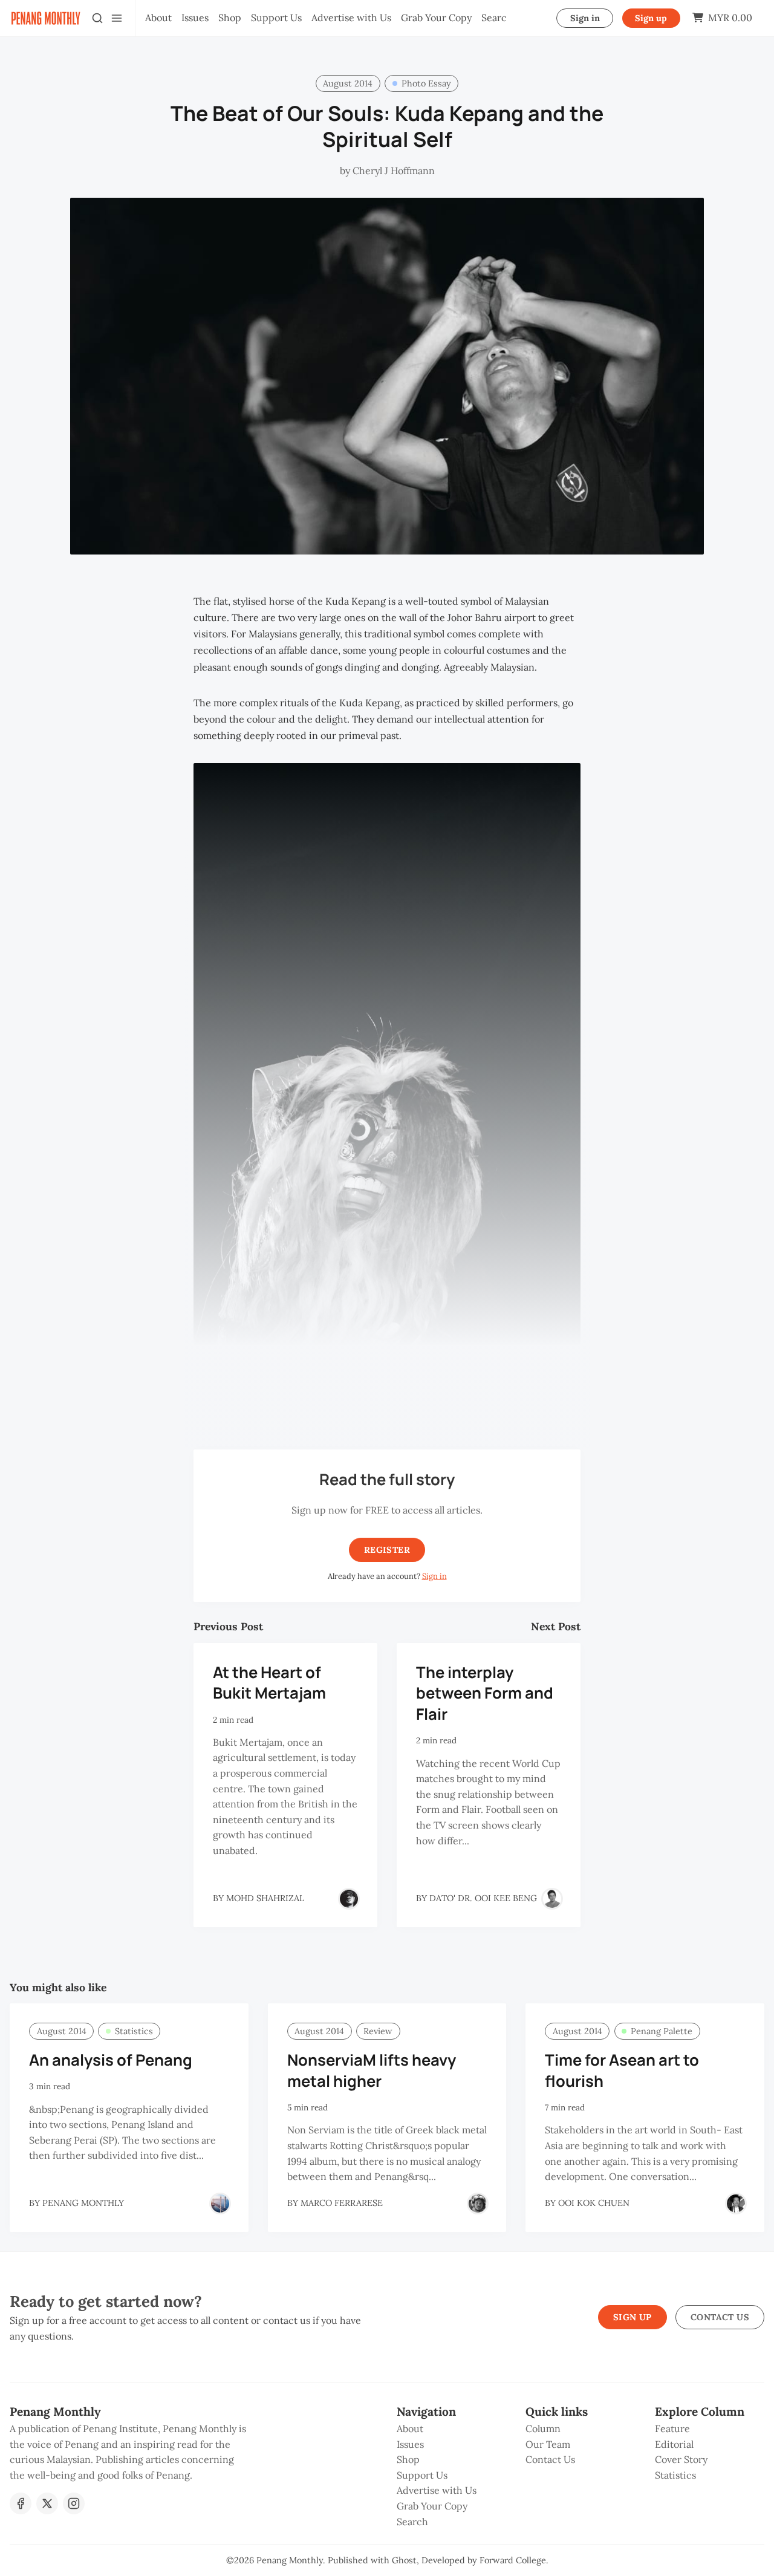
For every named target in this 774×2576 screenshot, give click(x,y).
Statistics (134, 2031)
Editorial (674, 2444)
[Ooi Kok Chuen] (736, 2204)
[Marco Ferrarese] (478, 2204)
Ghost (404, 2560)
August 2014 (348, 83)
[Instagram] (74, 2503)
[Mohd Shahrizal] (349, 1899)
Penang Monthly (290, 2560)
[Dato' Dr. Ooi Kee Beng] (552, 1899)
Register (387, 1550)
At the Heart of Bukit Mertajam (269, 1683)
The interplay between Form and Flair (485, 1693)
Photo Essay (426, 83)
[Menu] (117, 18)
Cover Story (681, 2459)
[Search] (97, 18)
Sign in (585, 18)
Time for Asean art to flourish (622, 2070)
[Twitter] (47, 2503)
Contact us (720, 2317)
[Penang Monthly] (220, 2204)
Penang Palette (662, 2031)
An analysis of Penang (111, 2060)
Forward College (513, 2560)
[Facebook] (21, 2503)
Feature (672, 2428)
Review (378, 2031)
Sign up (651, 18)
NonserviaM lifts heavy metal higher (372, 2070)
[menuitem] (158, 18)
